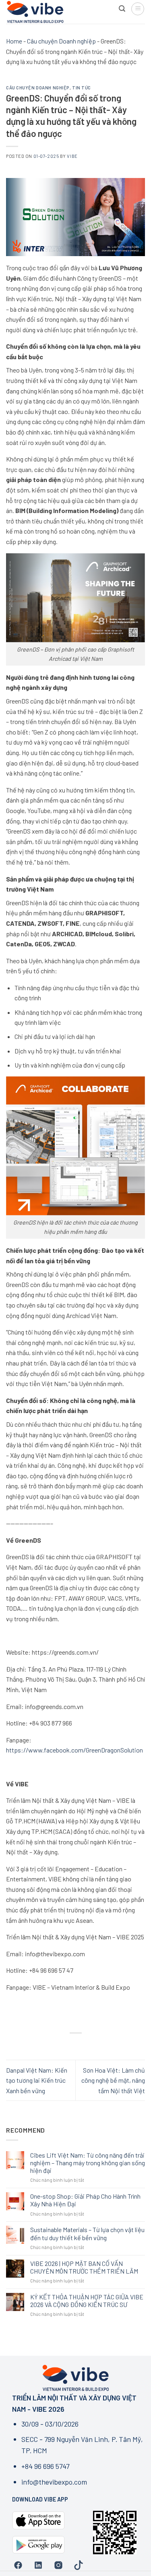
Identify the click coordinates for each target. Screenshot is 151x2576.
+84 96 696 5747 (45, 2466)
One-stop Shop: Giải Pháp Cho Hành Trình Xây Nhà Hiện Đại (85, 2200)
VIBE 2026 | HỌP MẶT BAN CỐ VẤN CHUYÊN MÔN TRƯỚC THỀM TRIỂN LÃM (84, 2267)
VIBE (72, 156)
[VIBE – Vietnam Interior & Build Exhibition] (59, 12)
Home (14, 41)
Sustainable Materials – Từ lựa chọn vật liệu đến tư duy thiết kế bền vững (87, 2233)
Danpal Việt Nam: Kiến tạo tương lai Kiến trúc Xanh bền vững (37, 2080)
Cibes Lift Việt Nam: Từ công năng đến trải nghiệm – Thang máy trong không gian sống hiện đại (88, 2163)
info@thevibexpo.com (54, 2482)
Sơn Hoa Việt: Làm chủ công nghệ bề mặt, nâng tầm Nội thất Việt (113, 2080)
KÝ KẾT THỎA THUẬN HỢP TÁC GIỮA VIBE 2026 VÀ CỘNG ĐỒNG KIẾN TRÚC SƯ (87, 2301)
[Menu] (138, 9)
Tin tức (82, 88)
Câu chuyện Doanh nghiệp (61, 41)
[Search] (122, 9)
